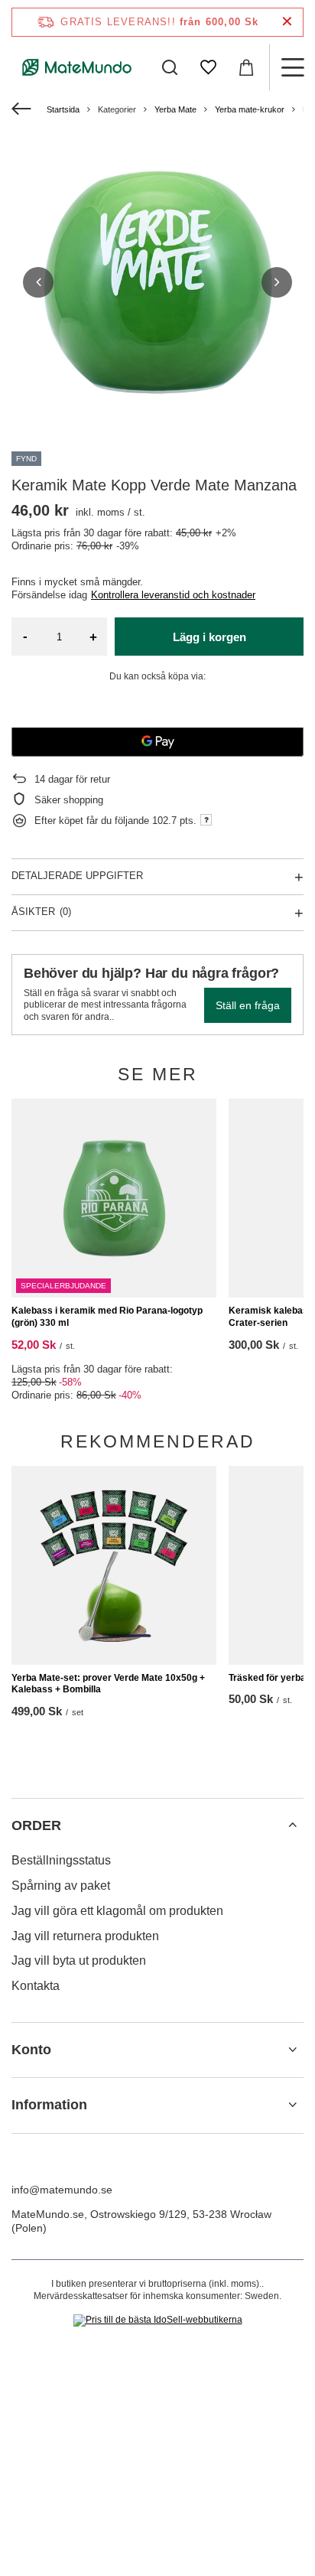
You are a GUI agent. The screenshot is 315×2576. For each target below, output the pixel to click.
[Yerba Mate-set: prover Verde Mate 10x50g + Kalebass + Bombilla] (114, 1565)
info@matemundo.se (62, 2190)
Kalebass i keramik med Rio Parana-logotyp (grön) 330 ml (107, 1317)
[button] (38, 282)
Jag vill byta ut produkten (79, 1960)
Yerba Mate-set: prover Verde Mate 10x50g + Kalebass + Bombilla (108, 1684)
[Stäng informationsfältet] (287, 22)
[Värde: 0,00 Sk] (246, 67)
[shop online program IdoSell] (158, 2320)
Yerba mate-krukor (250, 109)
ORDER (36, 1825)
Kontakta (36, 1986)
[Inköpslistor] (208, 67)
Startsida (63, 109)
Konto (31, 2050)
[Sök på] (170, 67)
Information (49, 2105)
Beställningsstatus (61, 1860)
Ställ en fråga (248, 1005)
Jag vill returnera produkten (85, 1936)
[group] (157, 282)
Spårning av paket (61, 1886)
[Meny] (292, 67)
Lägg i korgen (209, 637)
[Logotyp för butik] (77, 67)
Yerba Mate (175, 109)
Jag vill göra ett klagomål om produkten (117, 1911)
